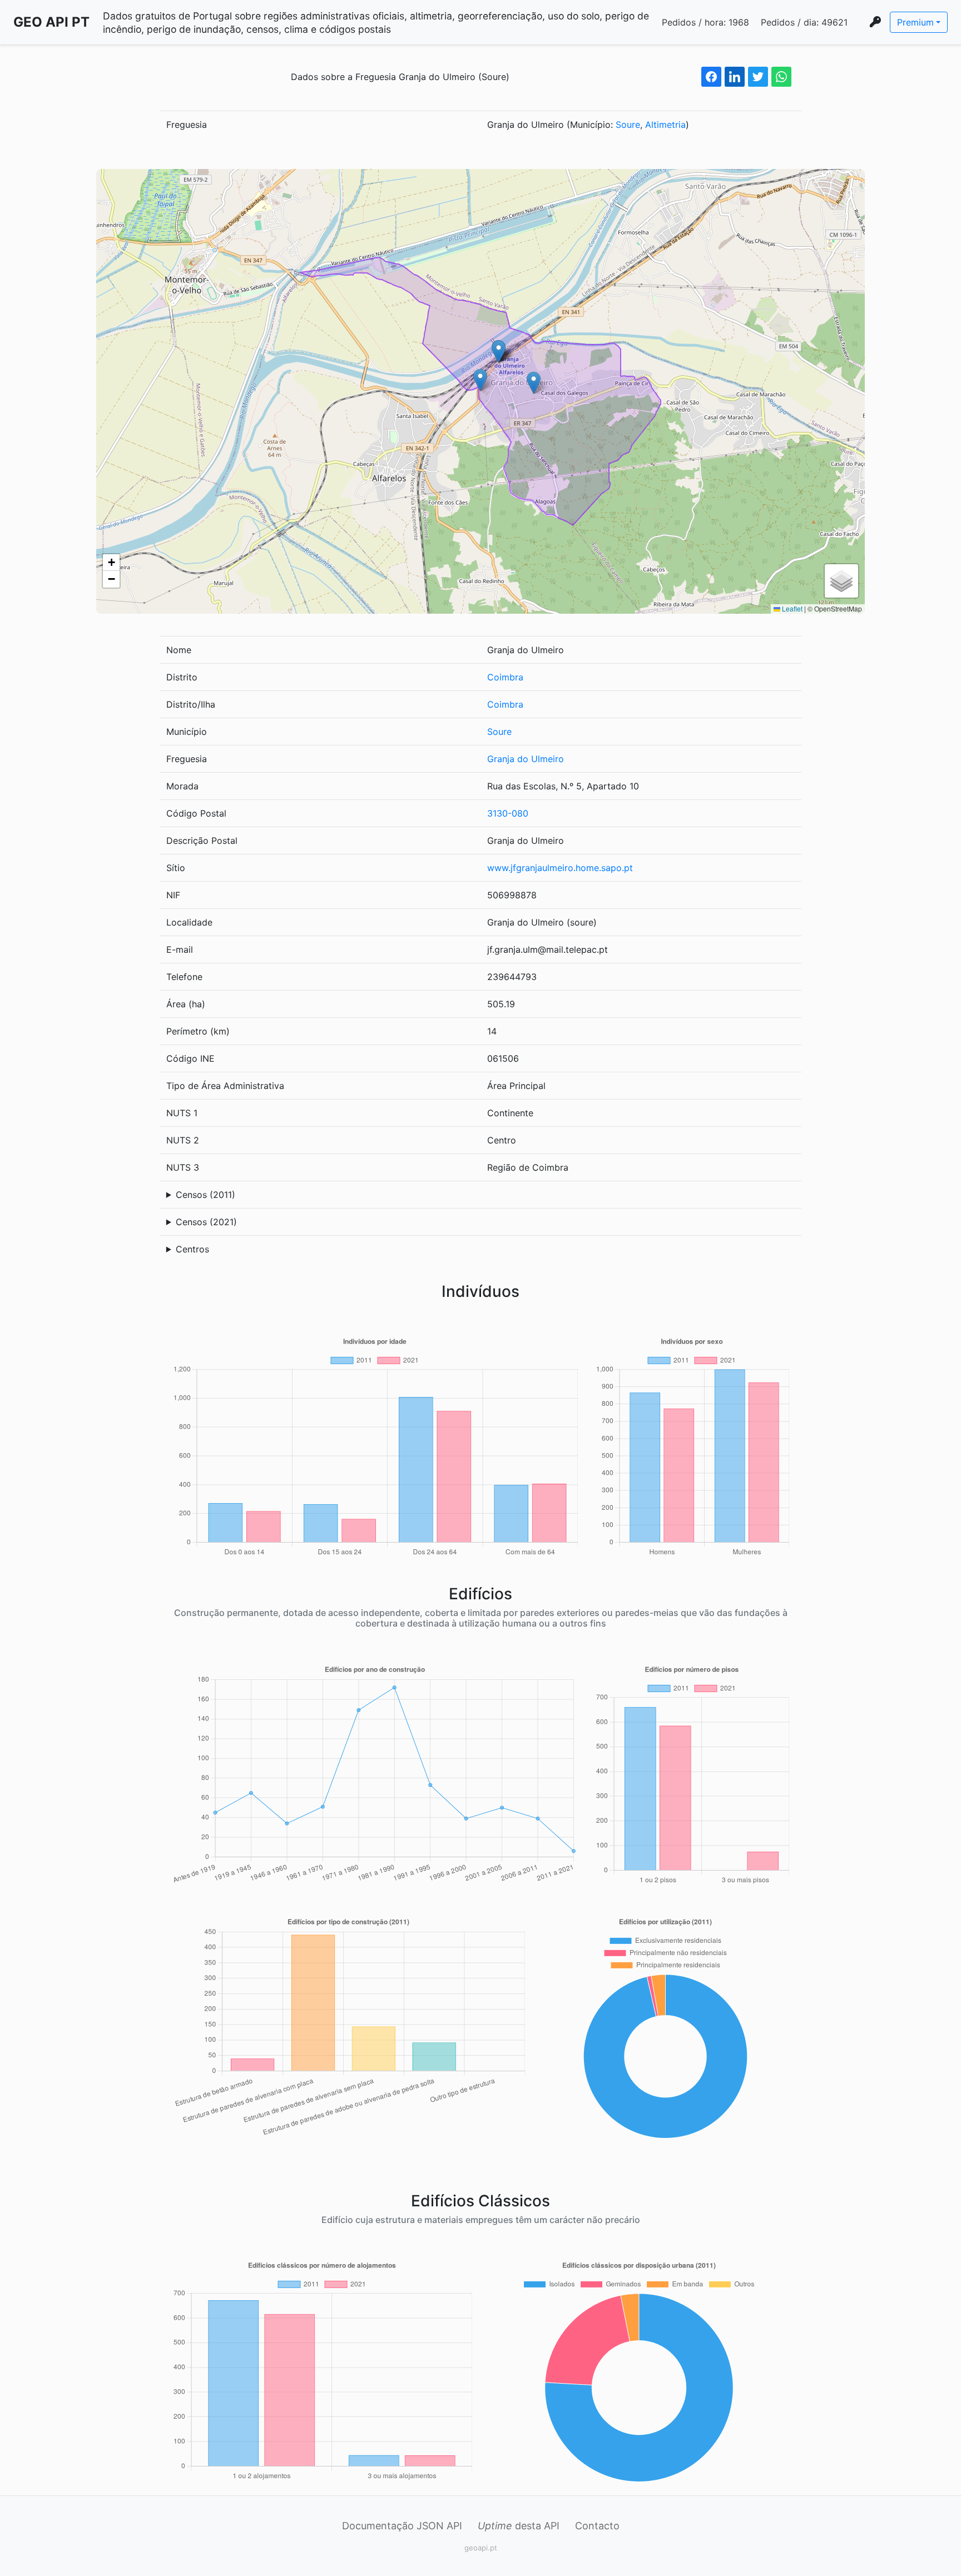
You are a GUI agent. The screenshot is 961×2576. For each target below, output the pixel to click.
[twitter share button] (758, 77)
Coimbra (505, 677)
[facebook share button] (711, 77)
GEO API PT (51, 22)
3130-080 (508, 813)
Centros (192, 1249)
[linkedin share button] (735, 77)
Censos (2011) (205, 1195)
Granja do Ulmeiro (526, 759)
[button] (480, 380)
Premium (915, 22)
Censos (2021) (206, 1222)
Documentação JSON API (402, 2526)
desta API (519, 2526)
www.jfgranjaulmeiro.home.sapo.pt (560, 868)
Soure (628, 125)
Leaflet (791, 608)
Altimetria (665, 125)
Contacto (597, 2526)
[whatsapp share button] (781, 77)
